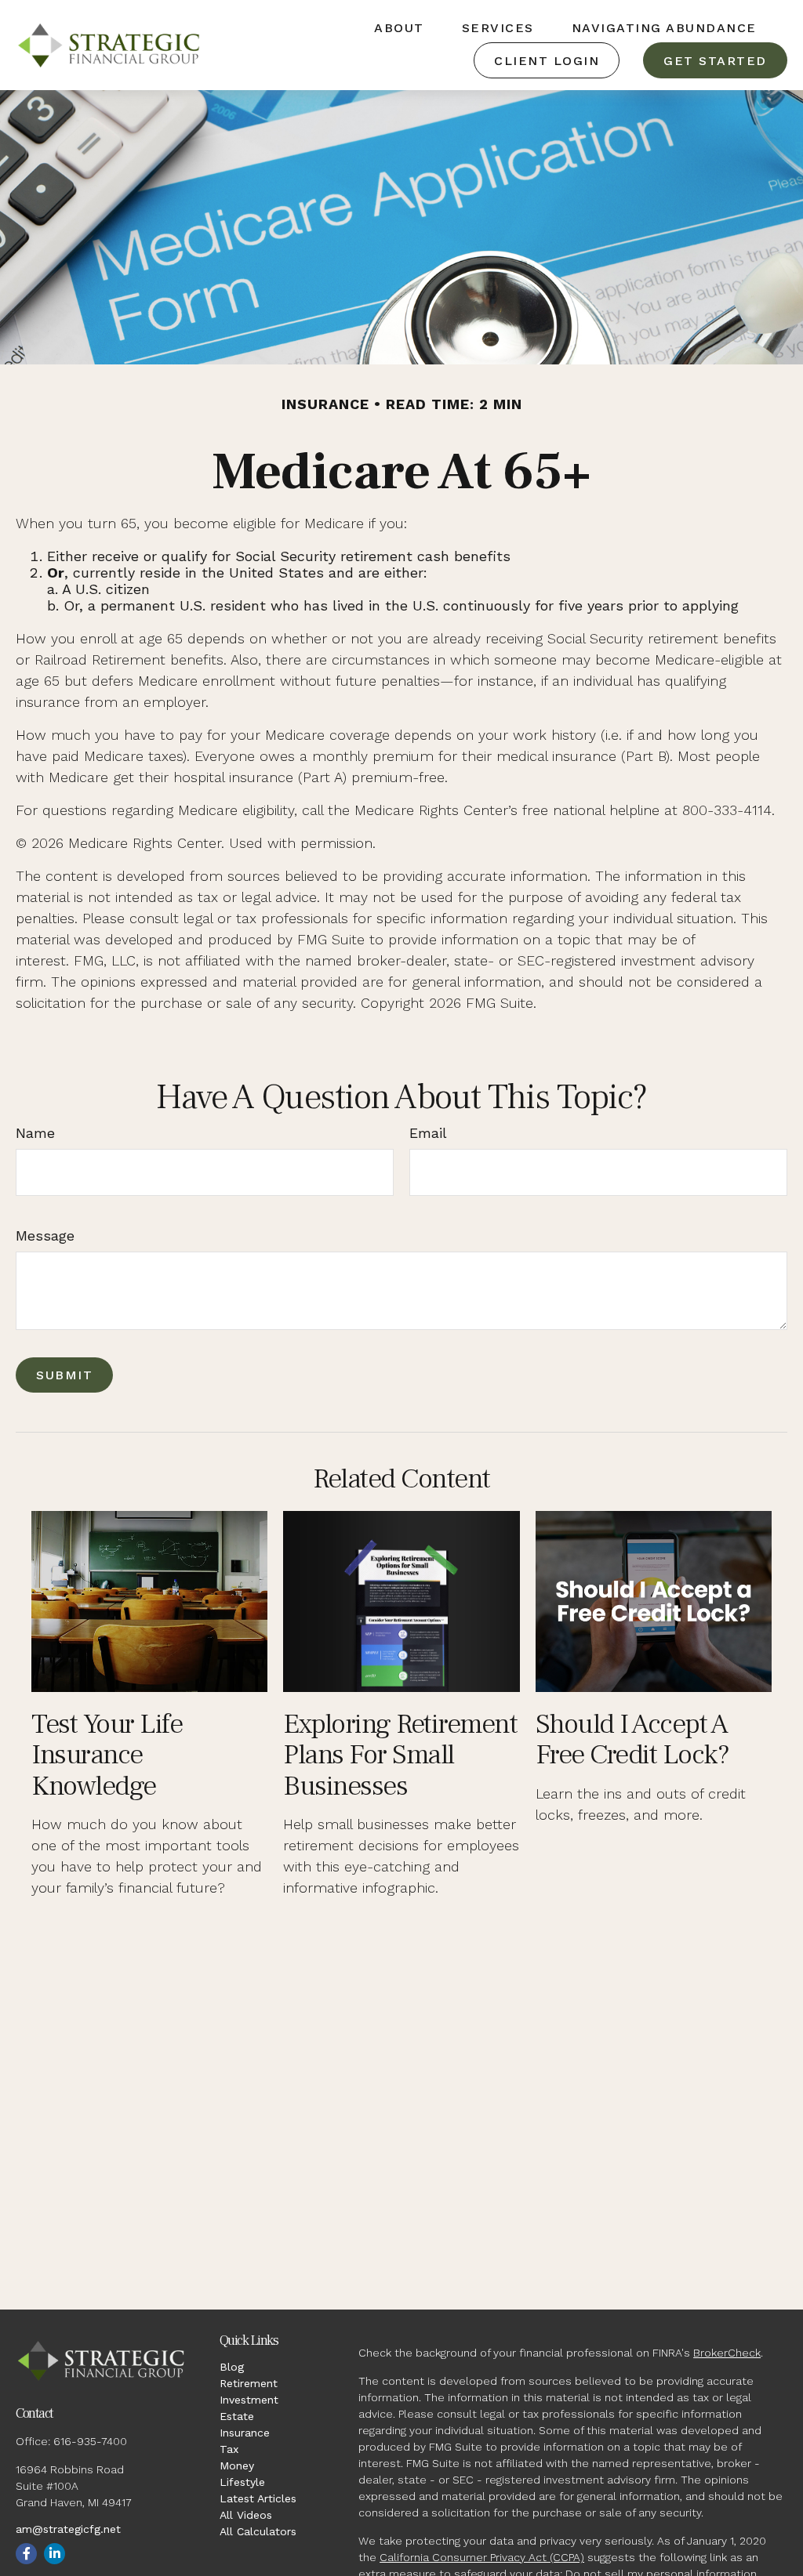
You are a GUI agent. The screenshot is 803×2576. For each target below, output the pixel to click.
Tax (229, 2449)
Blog (232, 2367)
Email (428, 1133)
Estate (237, 2416)
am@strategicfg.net (68, 2529)
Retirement (249, 2383)
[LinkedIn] (55, 2554)
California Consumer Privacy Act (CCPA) (482, 2557)
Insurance (245, 2433)
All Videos (246, 2515)
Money (237, 2465)
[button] (399, 27)
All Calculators (258, 2531)
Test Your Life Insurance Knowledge (107, 1755)
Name (35, 1133)
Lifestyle (242, 2482)
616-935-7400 (90, 2441)
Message (45, 1235)
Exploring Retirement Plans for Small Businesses (400, 1755)
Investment (249, 2400)
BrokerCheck (727, 2353)
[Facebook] (26, 2554)
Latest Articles (258, 2498)
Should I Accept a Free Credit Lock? (632, 1740)
